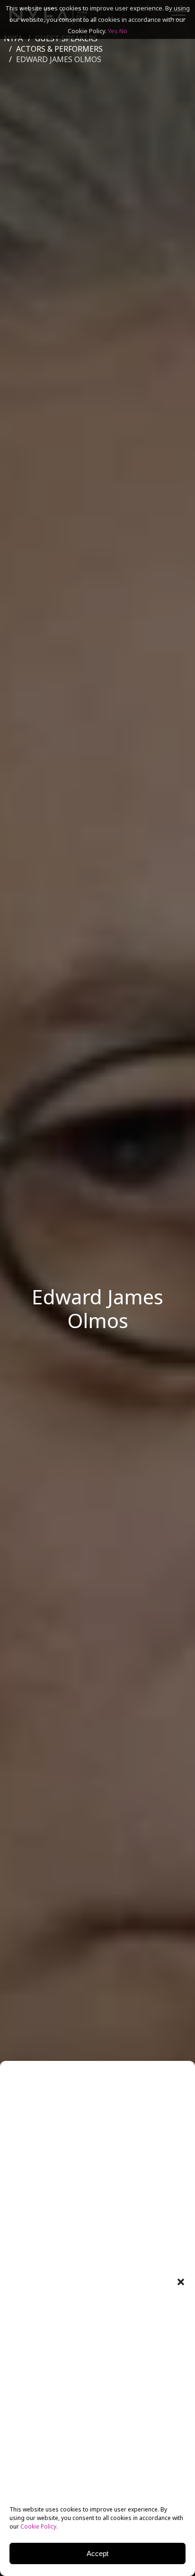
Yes (113, 31)
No (123, 31)
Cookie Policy (38, 2526)
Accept (97, 2553)
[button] (181, 2282)
